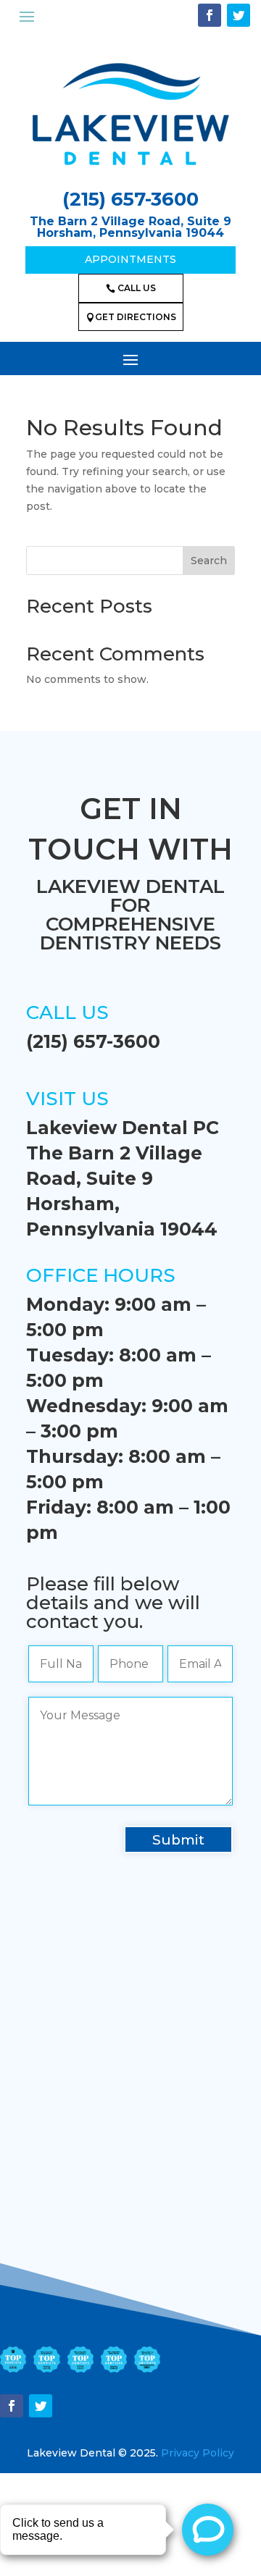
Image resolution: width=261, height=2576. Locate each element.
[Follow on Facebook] (210, 15)
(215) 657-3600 (130, 199)
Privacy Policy (198, 2453)
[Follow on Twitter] (239, 15)
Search (209, 561)
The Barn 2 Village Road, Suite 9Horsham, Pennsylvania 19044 (130, 227)
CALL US (131, 288)
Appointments (130, 259)
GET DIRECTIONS (131, 317)
